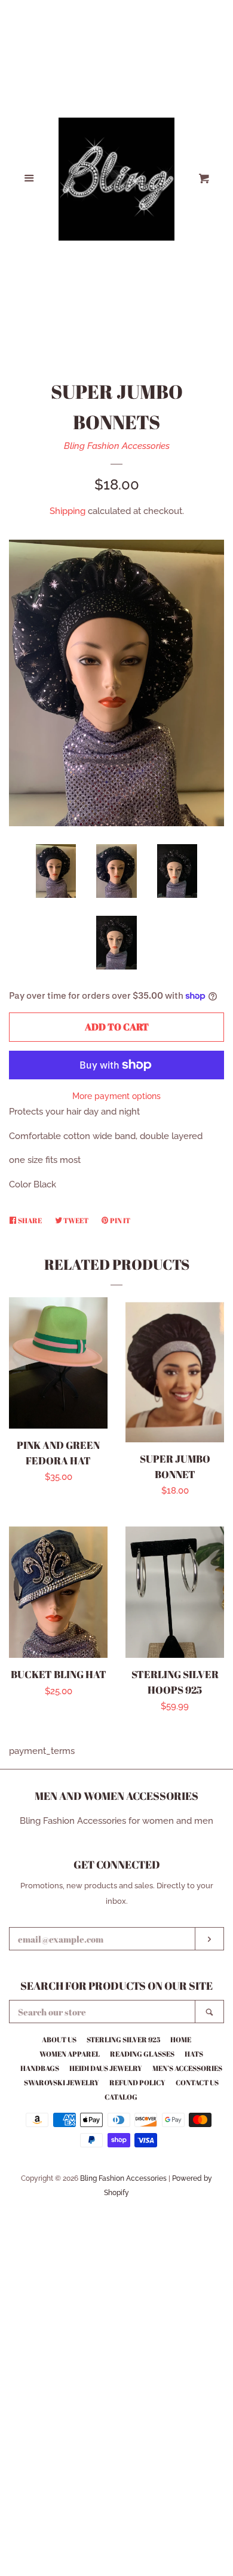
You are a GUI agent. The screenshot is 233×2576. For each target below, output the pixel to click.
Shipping (68, 511)
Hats (194, 2054)
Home (181, 2039)
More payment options (116, 1096)
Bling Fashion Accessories (117, 446)
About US (59, 2039)
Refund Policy (137, 2082)
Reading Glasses (142, 2054)
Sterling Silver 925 (123, 2039)
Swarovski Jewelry (62, 2082)
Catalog (121, 2097)
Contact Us (197, 2082)
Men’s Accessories (187, 2068)
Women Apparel (70, 2054)
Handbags (40, 2068)
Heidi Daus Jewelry (106, 2068)
